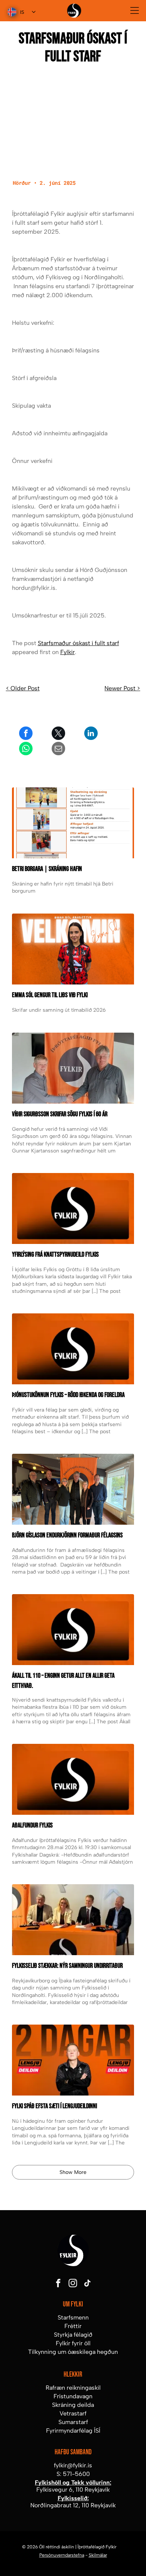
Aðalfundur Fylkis (32, 1825)
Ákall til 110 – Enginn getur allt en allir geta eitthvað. (63, 1681)
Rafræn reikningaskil (73, 2388)
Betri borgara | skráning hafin (47, 869)
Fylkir (68, 652)
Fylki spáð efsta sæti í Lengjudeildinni (54, 2106)
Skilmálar (98, 2555)
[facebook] (58, 2284)
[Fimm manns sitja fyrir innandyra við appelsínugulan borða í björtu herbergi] (73, 1489)
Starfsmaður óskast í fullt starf (78, 643)
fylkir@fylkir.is (73, 2465)
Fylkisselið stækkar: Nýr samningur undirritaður (67, 1966)
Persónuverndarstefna (62, 2555)
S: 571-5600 (73, 2474)
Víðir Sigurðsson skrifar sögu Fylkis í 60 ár (60, 1114)
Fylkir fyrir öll (73, 2343)
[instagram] (73, 2284)
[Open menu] (135, 10)
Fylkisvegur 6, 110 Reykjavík (73, 2490)
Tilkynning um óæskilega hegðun (73, 2352)
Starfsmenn (73, 2317)
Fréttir (73, 2326)
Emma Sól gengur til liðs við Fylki (50, 995)
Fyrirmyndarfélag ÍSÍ (73, 2431)
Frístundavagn (73, 2396)
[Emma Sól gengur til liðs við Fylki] (73, 949)
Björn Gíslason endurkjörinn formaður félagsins (67, 1535)
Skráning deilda (73, 2405)
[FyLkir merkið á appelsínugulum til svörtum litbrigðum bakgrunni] (73, 1630)
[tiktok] (88, 2284)
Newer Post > (122, 688)
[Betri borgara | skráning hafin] (73, 823)
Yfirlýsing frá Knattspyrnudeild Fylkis (55, 1255)
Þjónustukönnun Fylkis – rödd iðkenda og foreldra (68, 1395)
